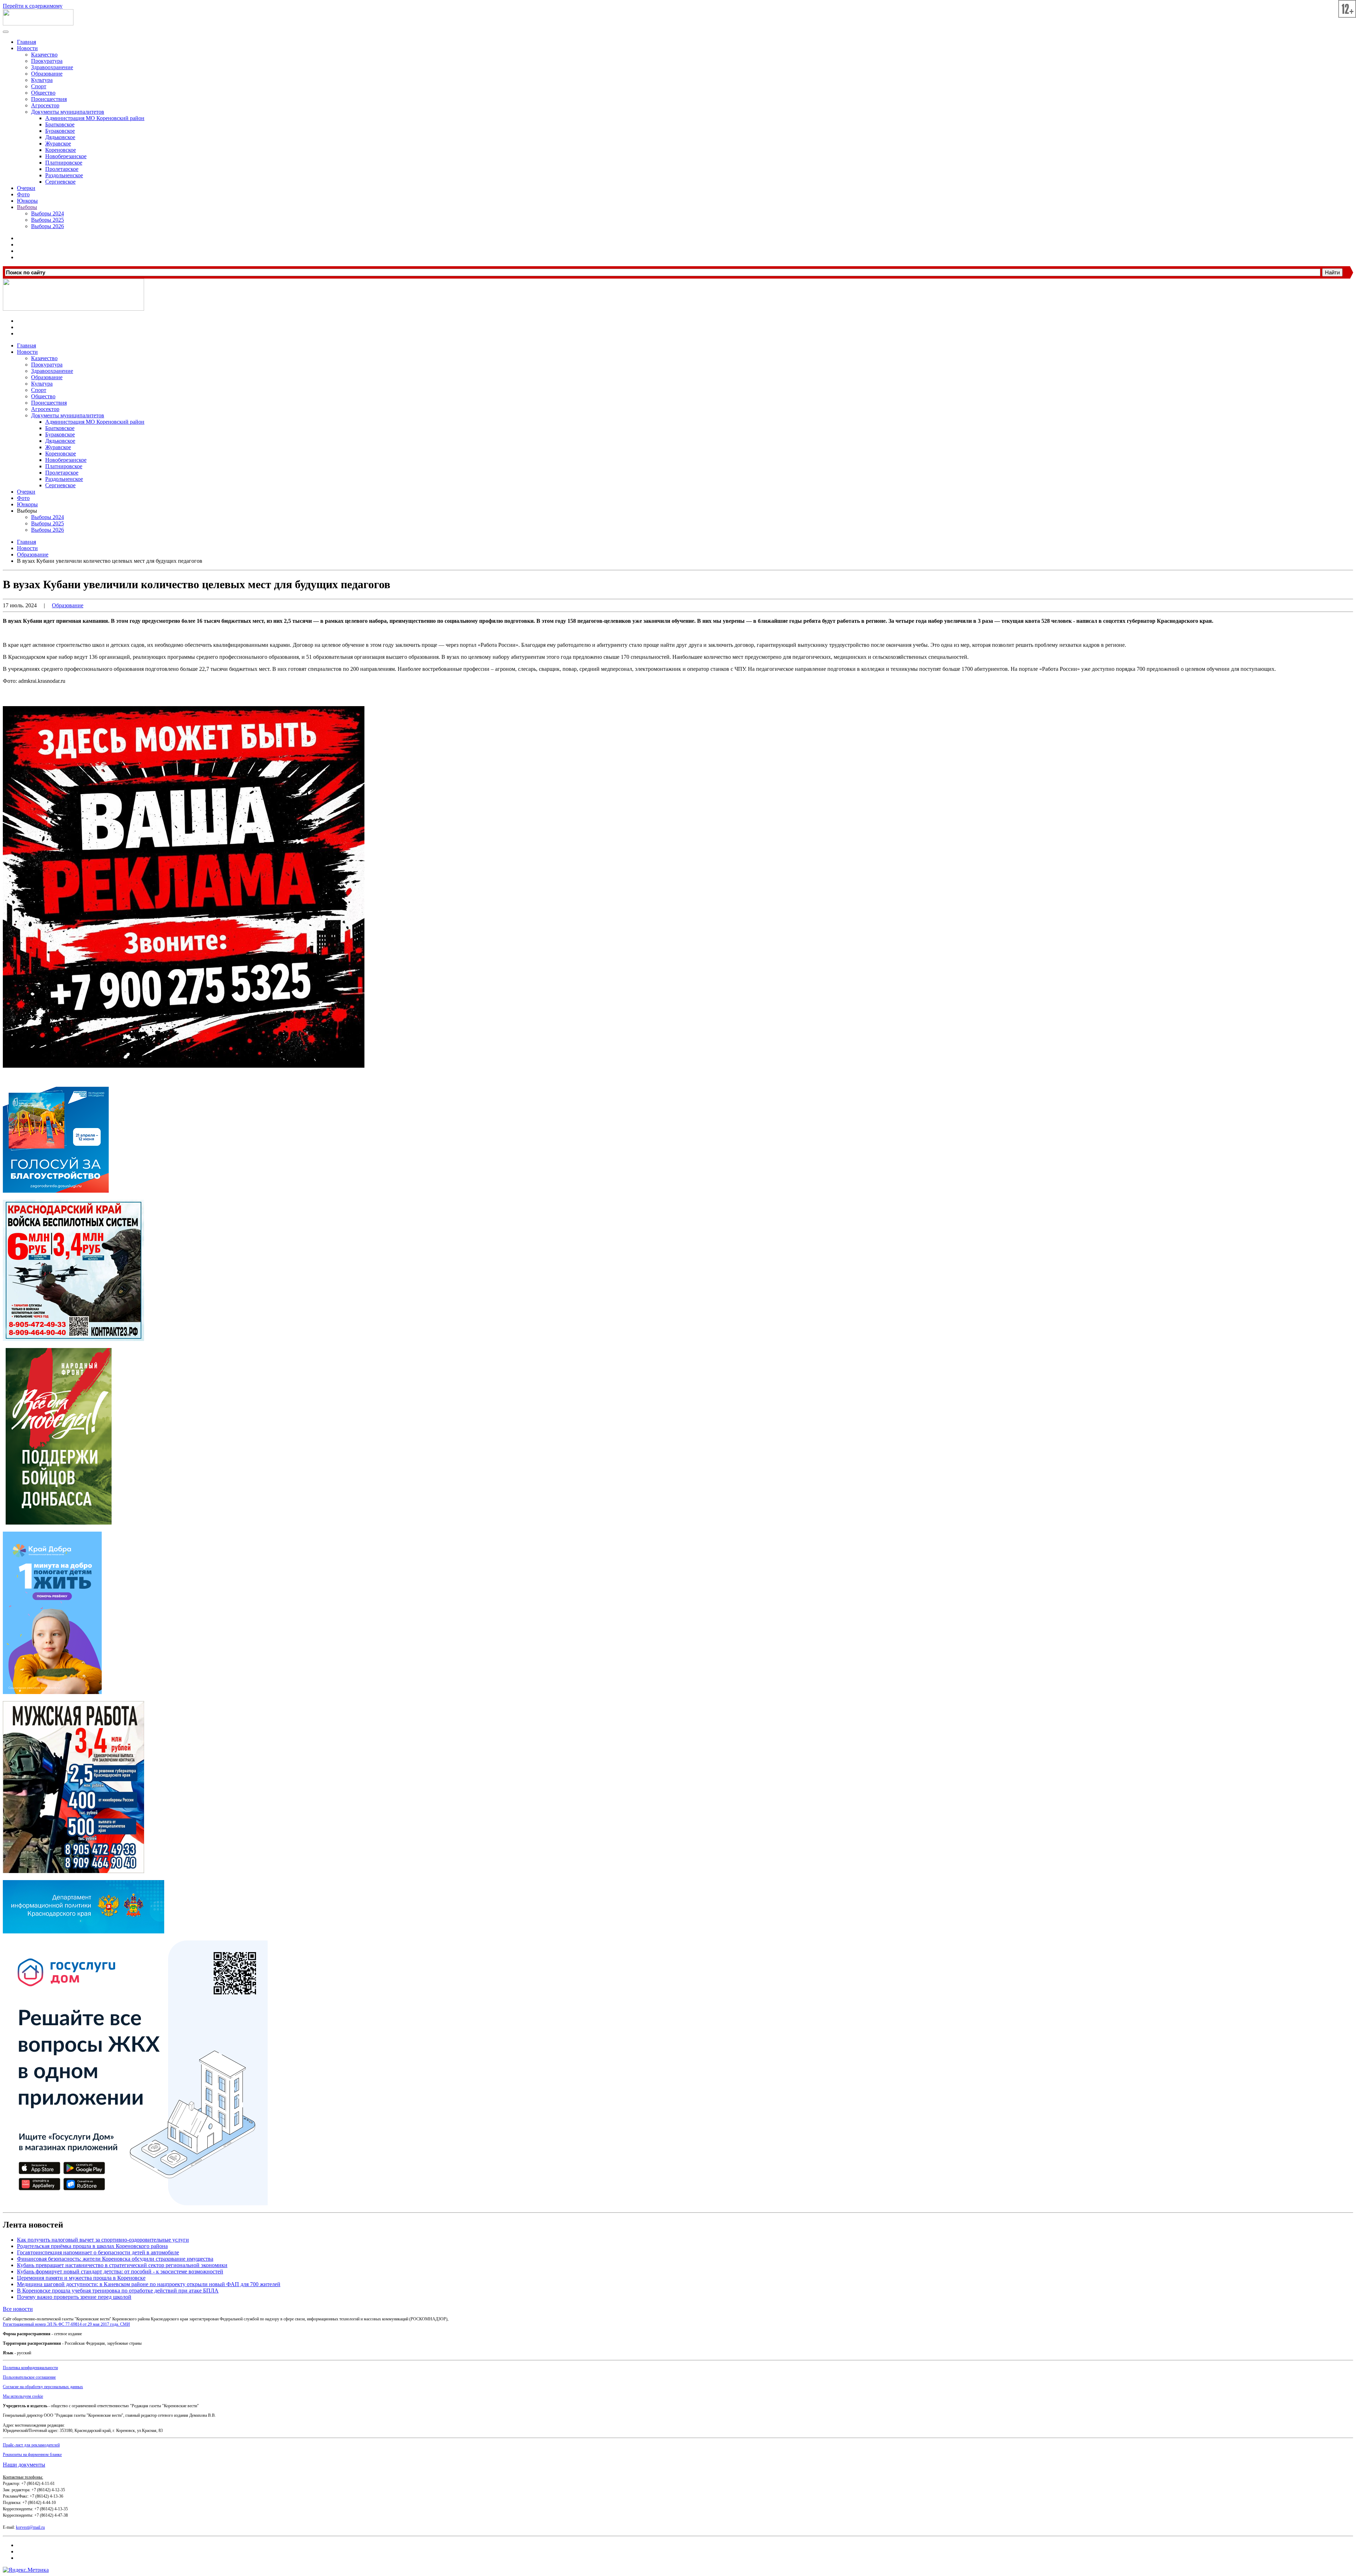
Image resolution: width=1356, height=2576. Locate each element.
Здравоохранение (52, 67)
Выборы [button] (27, 511)
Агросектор (45, 105)
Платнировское (64, 163)
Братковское (60, 124)
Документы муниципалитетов (68, 112)
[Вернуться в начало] (38, 23)
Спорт (39, 86)
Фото (23, 194)
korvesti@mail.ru (30, 2527)
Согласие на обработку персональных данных (43, 2387)
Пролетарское (62, 169)
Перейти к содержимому (33, 6)
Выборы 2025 (47, 220)
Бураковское (60, 131)
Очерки (26, 188)
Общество (43, 93)
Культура (42, 80)
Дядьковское (60, 137)
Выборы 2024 (47, 213)
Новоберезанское (66, 156)
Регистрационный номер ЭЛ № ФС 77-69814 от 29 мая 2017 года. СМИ (66, 2324)
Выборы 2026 (47, 226)
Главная (26, 42)
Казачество (44, 55)
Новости (27, 48)
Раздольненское (64, 175)
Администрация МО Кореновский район (95, 118)
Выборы (27, 207)
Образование (47, 74)
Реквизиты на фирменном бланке (32, 2455)
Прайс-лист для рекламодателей (31, 2445)
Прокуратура (47, 61)
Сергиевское (60, 182)
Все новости (18, 2309)
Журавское (58, 144)
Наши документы (24, 2465)
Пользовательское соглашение (29, 2377)
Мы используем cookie (23, 2396)
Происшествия (49, 99)
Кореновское (61, 150)
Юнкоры (27, 201)
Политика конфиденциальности (30, 2368)
